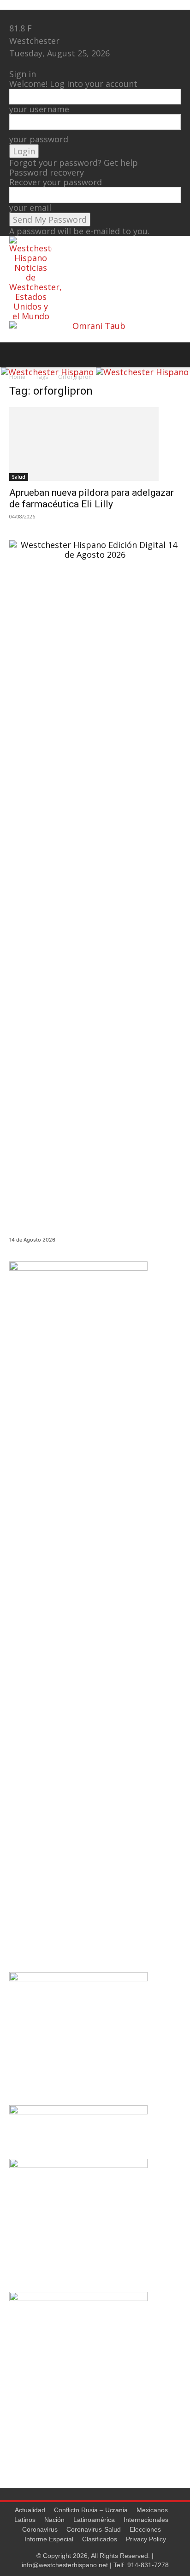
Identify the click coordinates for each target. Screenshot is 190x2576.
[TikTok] (31, 16)
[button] (16, 355)
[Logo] (48, 372)
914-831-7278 (148, 2565)
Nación (54, 2520)
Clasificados (100, 2539)
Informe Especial (49, 2539)
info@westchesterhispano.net (65, 2565)
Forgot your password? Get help (74, 163)
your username (39, 109)
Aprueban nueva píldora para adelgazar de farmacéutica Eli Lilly (92, 498)
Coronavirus (40, 2529)
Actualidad (30, 2510)
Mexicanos (152, 2510)
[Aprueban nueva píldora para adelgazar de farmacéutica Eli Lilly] (95, 444)
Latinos (25, 2520)
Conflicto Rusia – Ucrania (91, 2510)
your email (30, 207)
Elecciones (145, 2529)
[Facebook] (14, 16)
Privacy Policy (146, 2539)
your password (39, 139)
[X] (39, 16)
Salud (19, 477)
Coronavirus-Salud (94, 2529)
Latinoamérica (94, 2520)
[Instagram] (22, 16)
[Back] (12, 64)
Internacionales (146, 2520)
